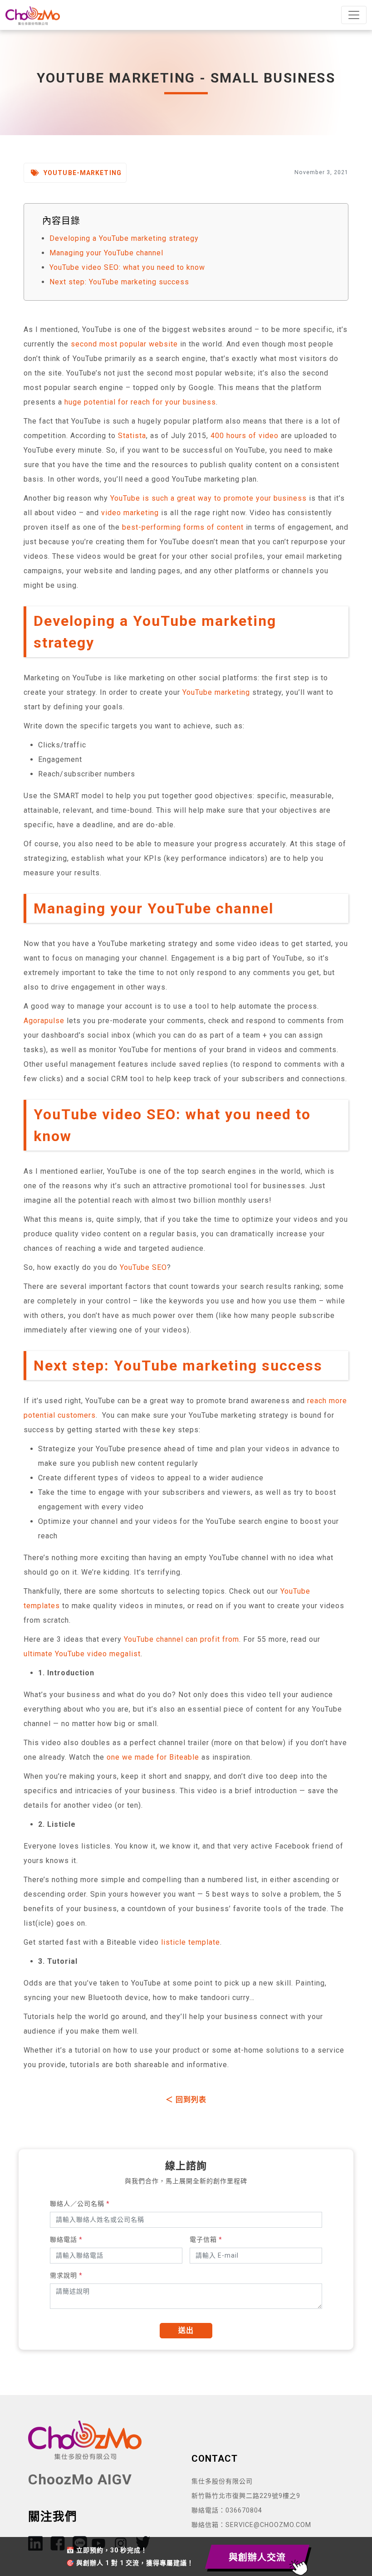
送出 (186, 2330)
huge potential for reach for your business (140, 402)
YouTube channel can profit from (181, 1639)
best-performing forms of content (183, 527)
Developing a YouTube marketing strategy (124, 238)
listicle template (191, 1942)
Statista (132, 436)
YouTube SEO (143, 1267)
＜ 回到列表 (186, 2100)
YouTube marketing (216, 692)
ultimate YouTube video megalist (82, 1654)
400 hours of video (245, 436)
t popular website (146, 344)
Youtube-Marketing (82, 173)
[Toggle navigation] (354, 15)
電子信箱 (206, 2239)
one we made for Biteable (153, 1757)
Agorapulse (44, 1021)
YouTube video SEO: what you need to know (127, 267)
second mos (93, 344)
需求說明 (66, 2275)
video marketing (130, 513)
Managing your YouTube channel (106, 253)
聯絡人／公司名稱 (80, 2204)
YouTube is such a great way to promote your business (208, 498)
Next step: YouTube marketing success (119, 282)
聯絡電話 (66, 2239)
